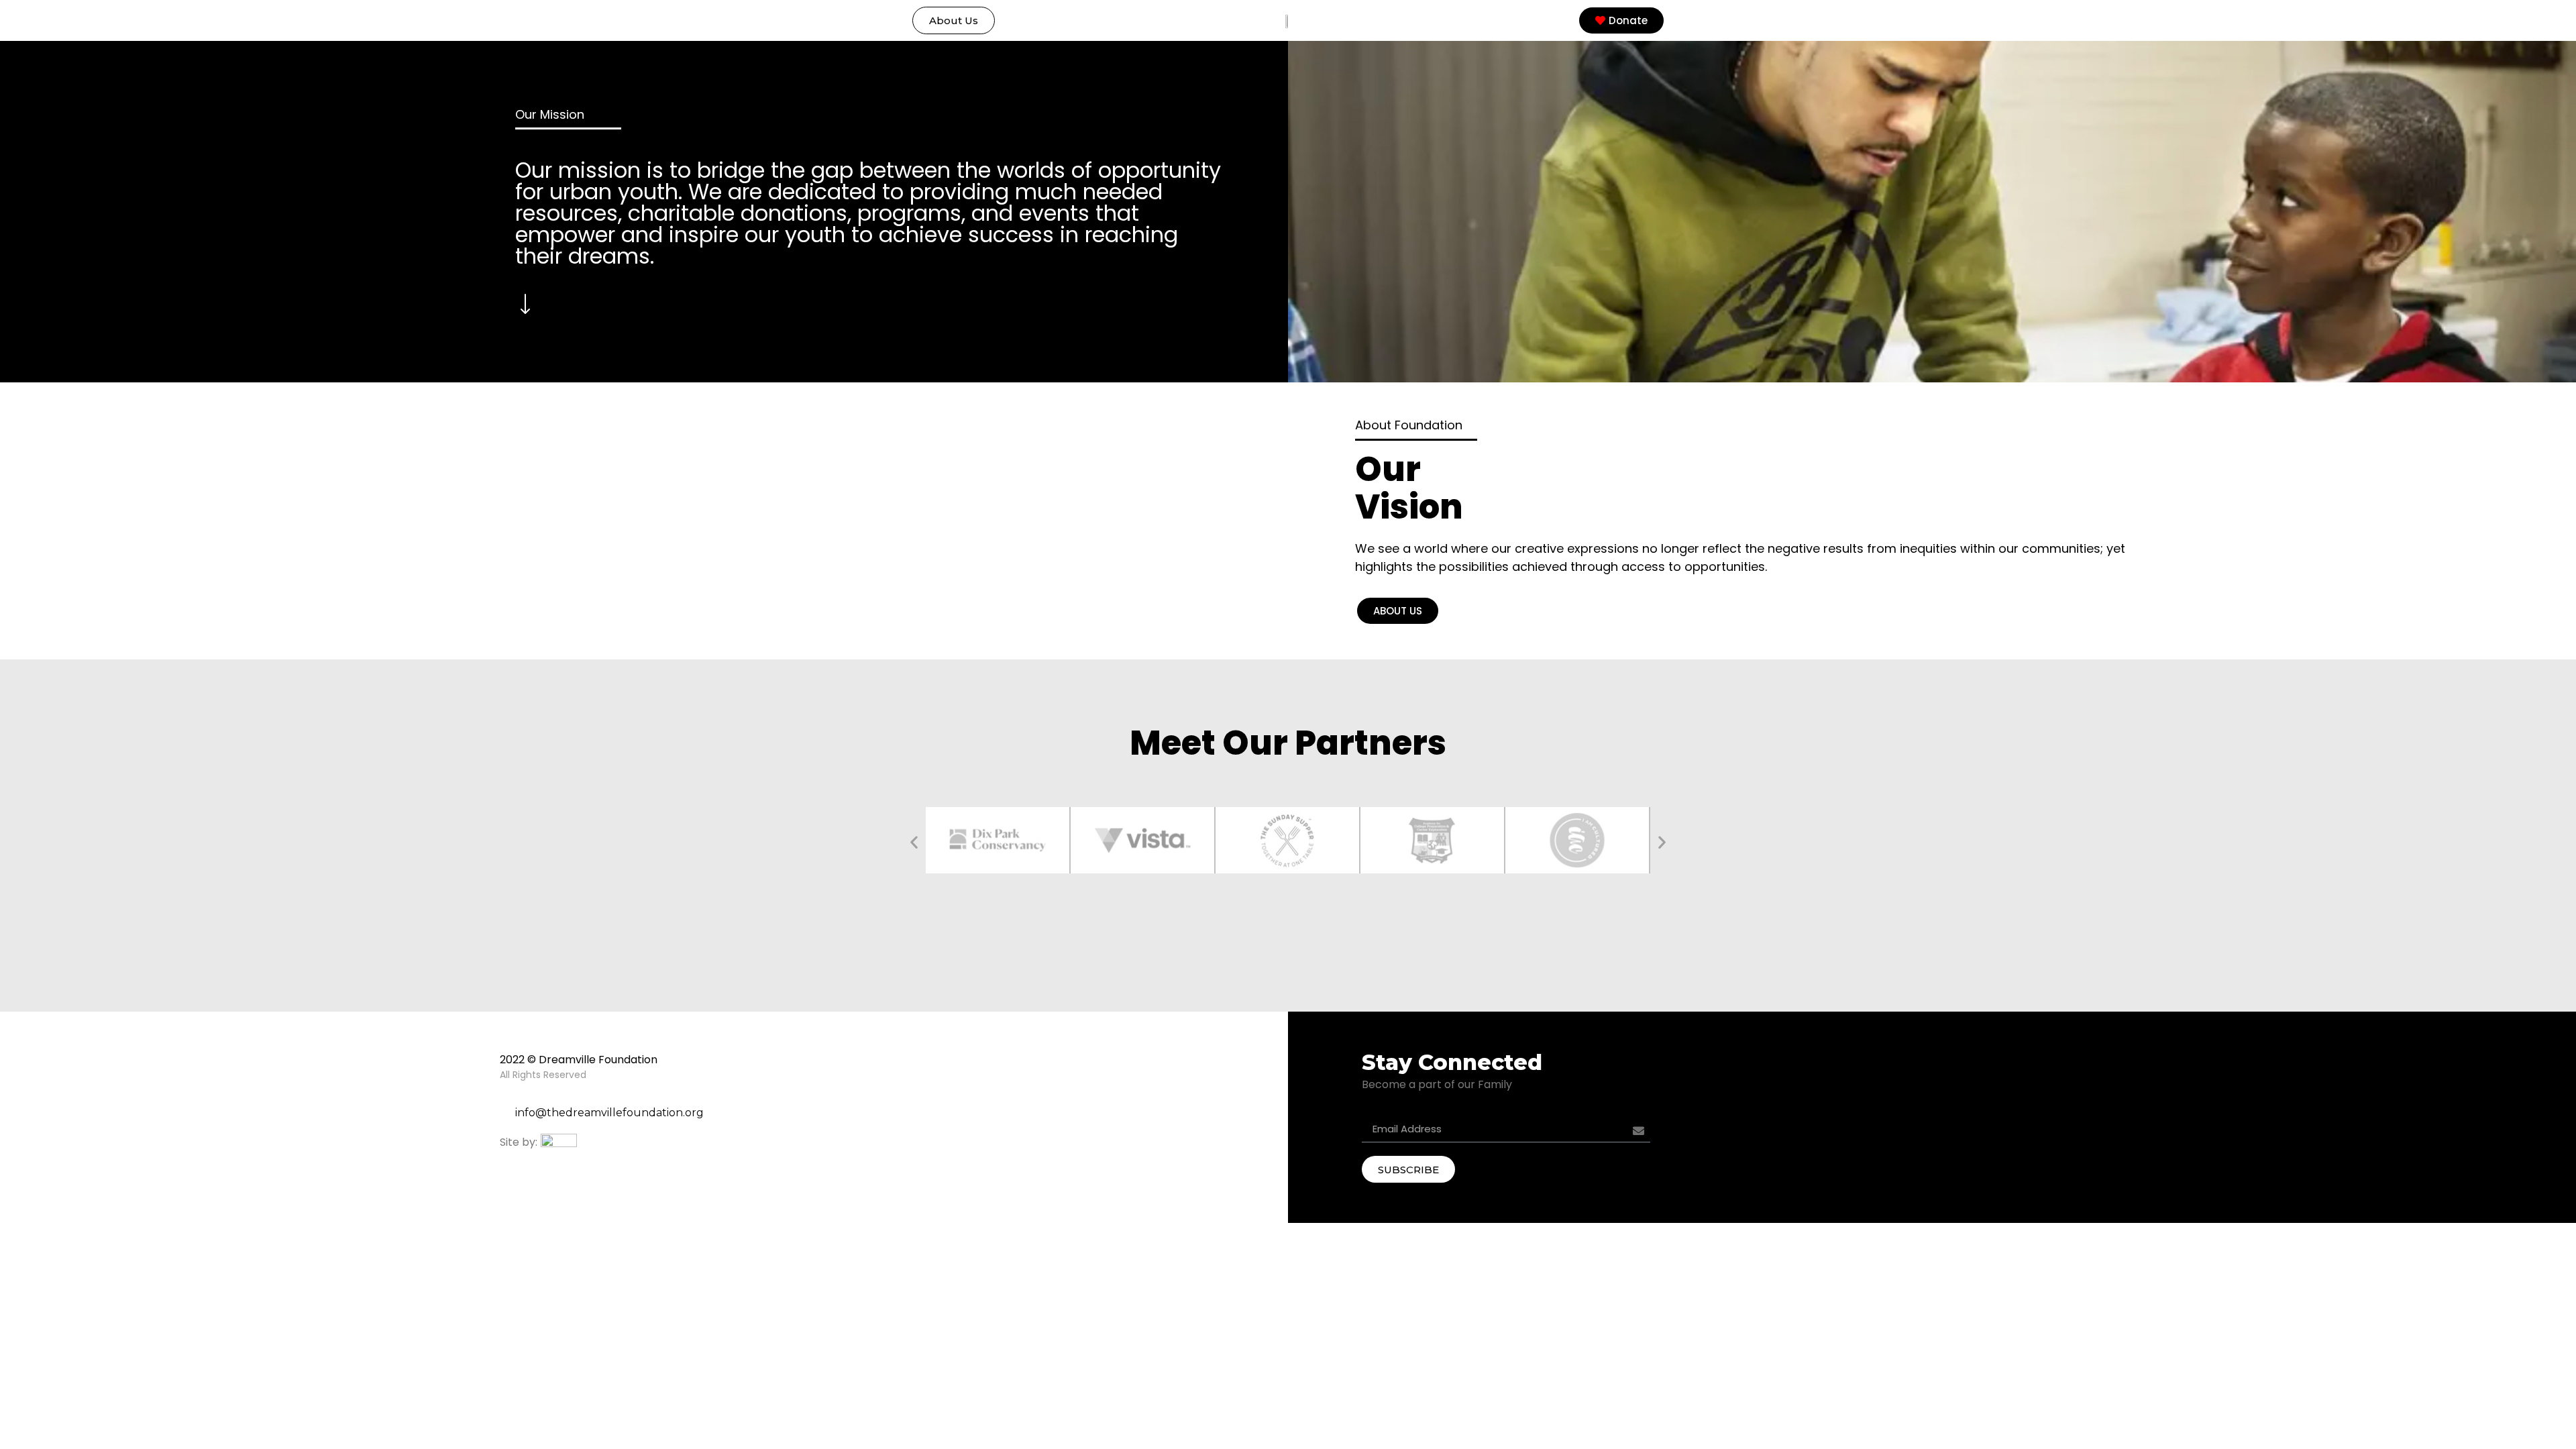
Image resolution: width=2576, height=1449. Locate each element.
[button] (954, 20)
